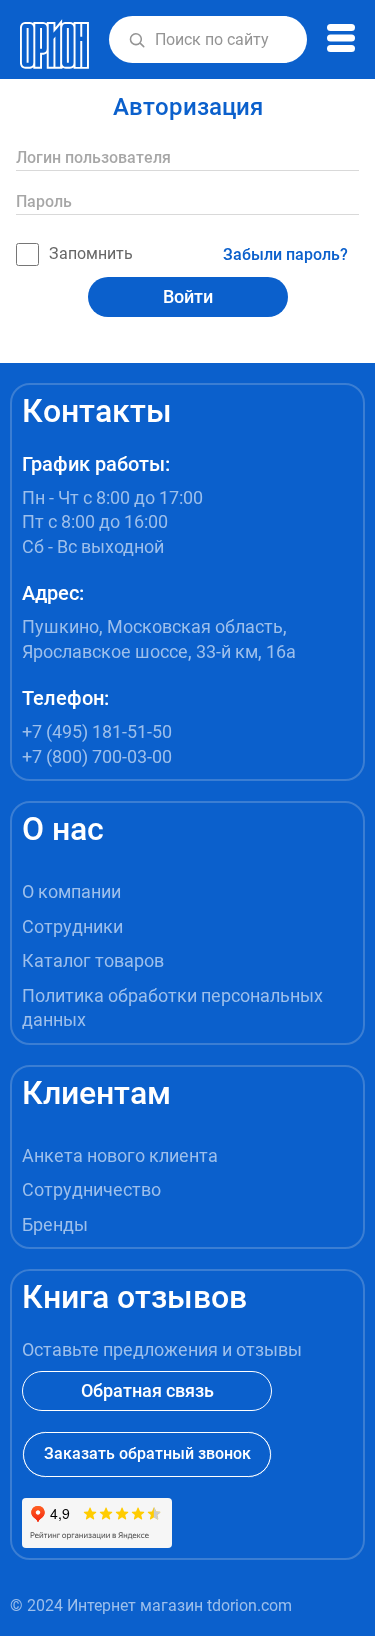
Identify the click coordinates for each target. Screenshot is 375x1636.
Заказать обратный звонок (147, 1453)
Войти (188, 296)
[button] (137, 40)
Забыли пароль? (285, 254)
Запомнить (91, 253)
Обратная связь (147, 1390)
